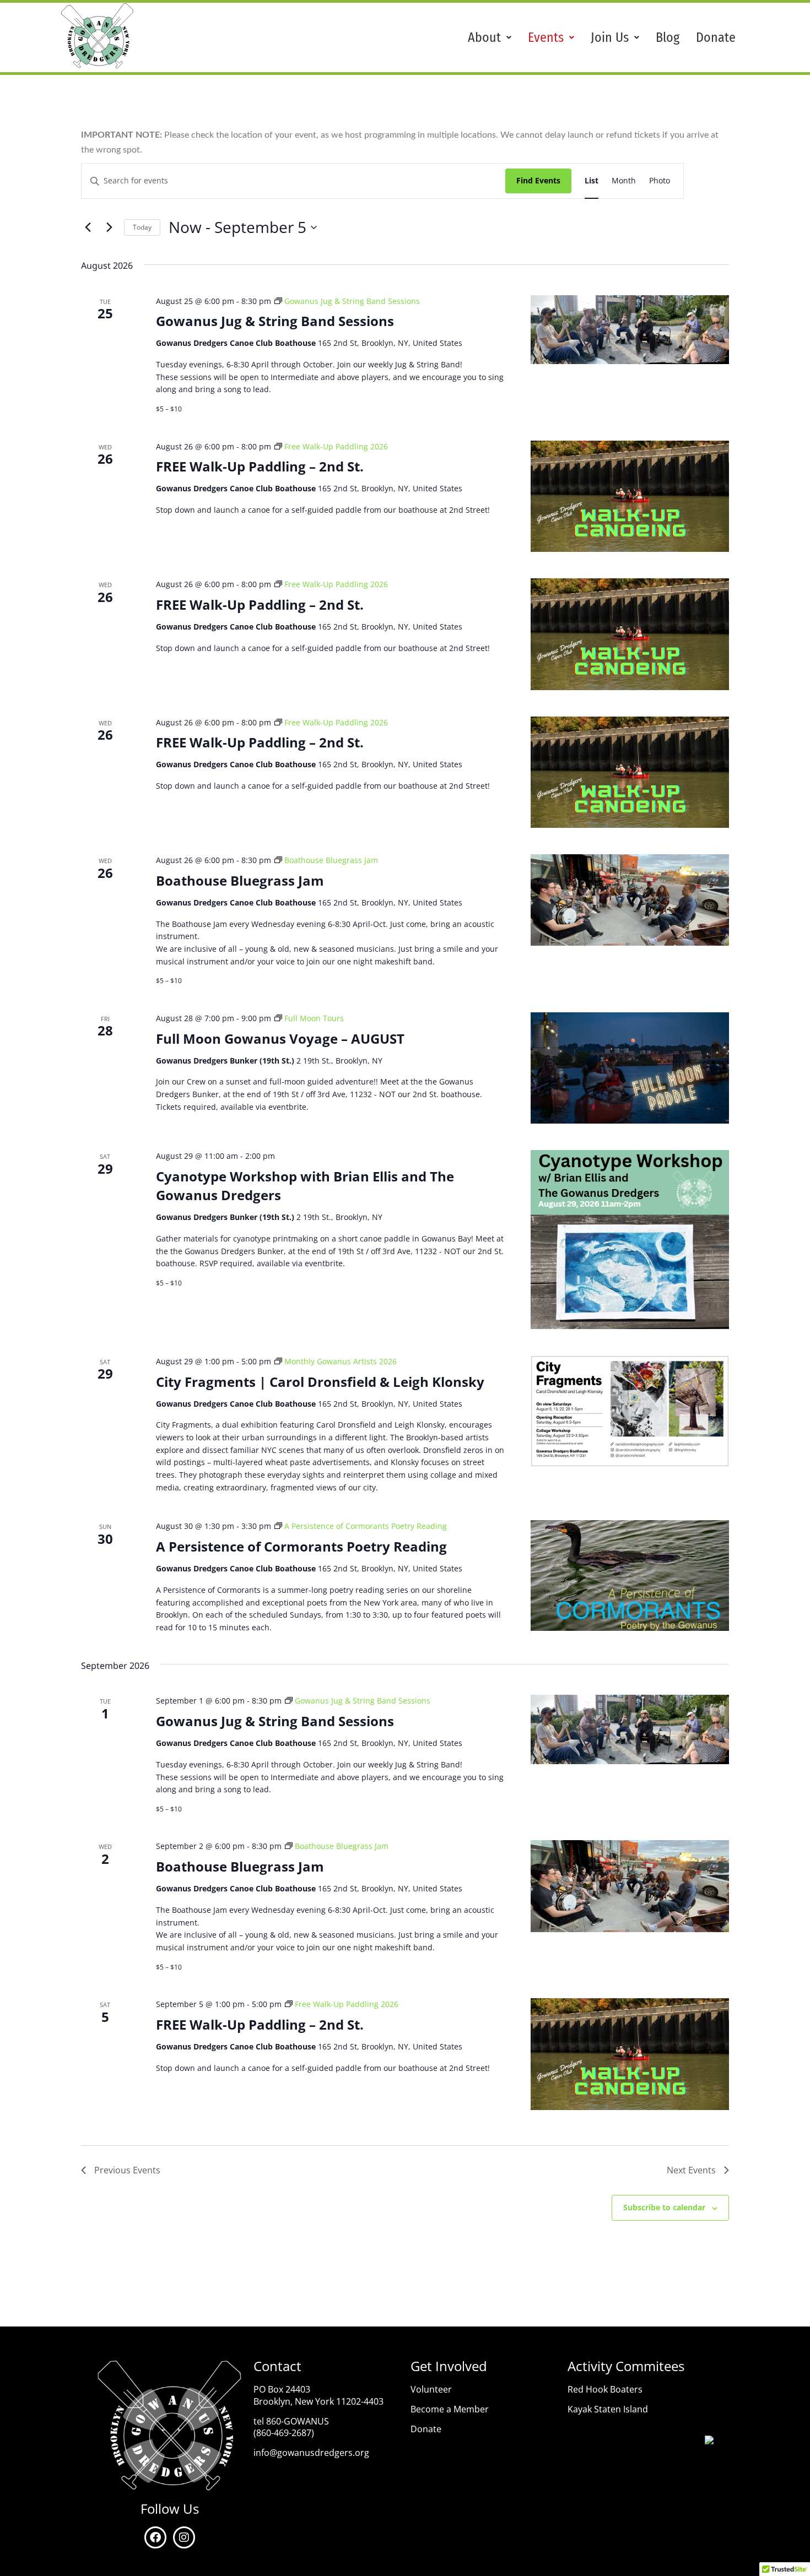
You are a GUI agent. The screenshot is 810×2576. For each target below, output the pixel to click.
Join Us (610, 37)
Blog (668, 37)
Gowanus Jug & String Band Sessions (275, 321)
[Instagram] (184, 2537)
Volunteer (431, 2389)
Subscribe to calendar (664, 2207)
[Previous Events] (88, 227)
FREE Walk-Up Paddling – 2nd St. (260, 466)
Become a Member (450, 2409)
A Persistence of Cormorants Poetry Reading (301, 1546)
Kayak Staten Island (608, 2409)
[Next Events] (109, 227)
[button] (490, 37)
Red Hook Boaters (605, 2389)
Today (142, 227)
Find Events (538, 180)
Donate (716, 37)
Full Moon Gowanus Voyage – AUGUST (280, 1038)
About (484, 37)
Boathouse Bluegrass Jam (240, 880)
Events (546, 37)
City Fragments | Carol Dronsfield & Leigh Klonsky (320, 1382)
